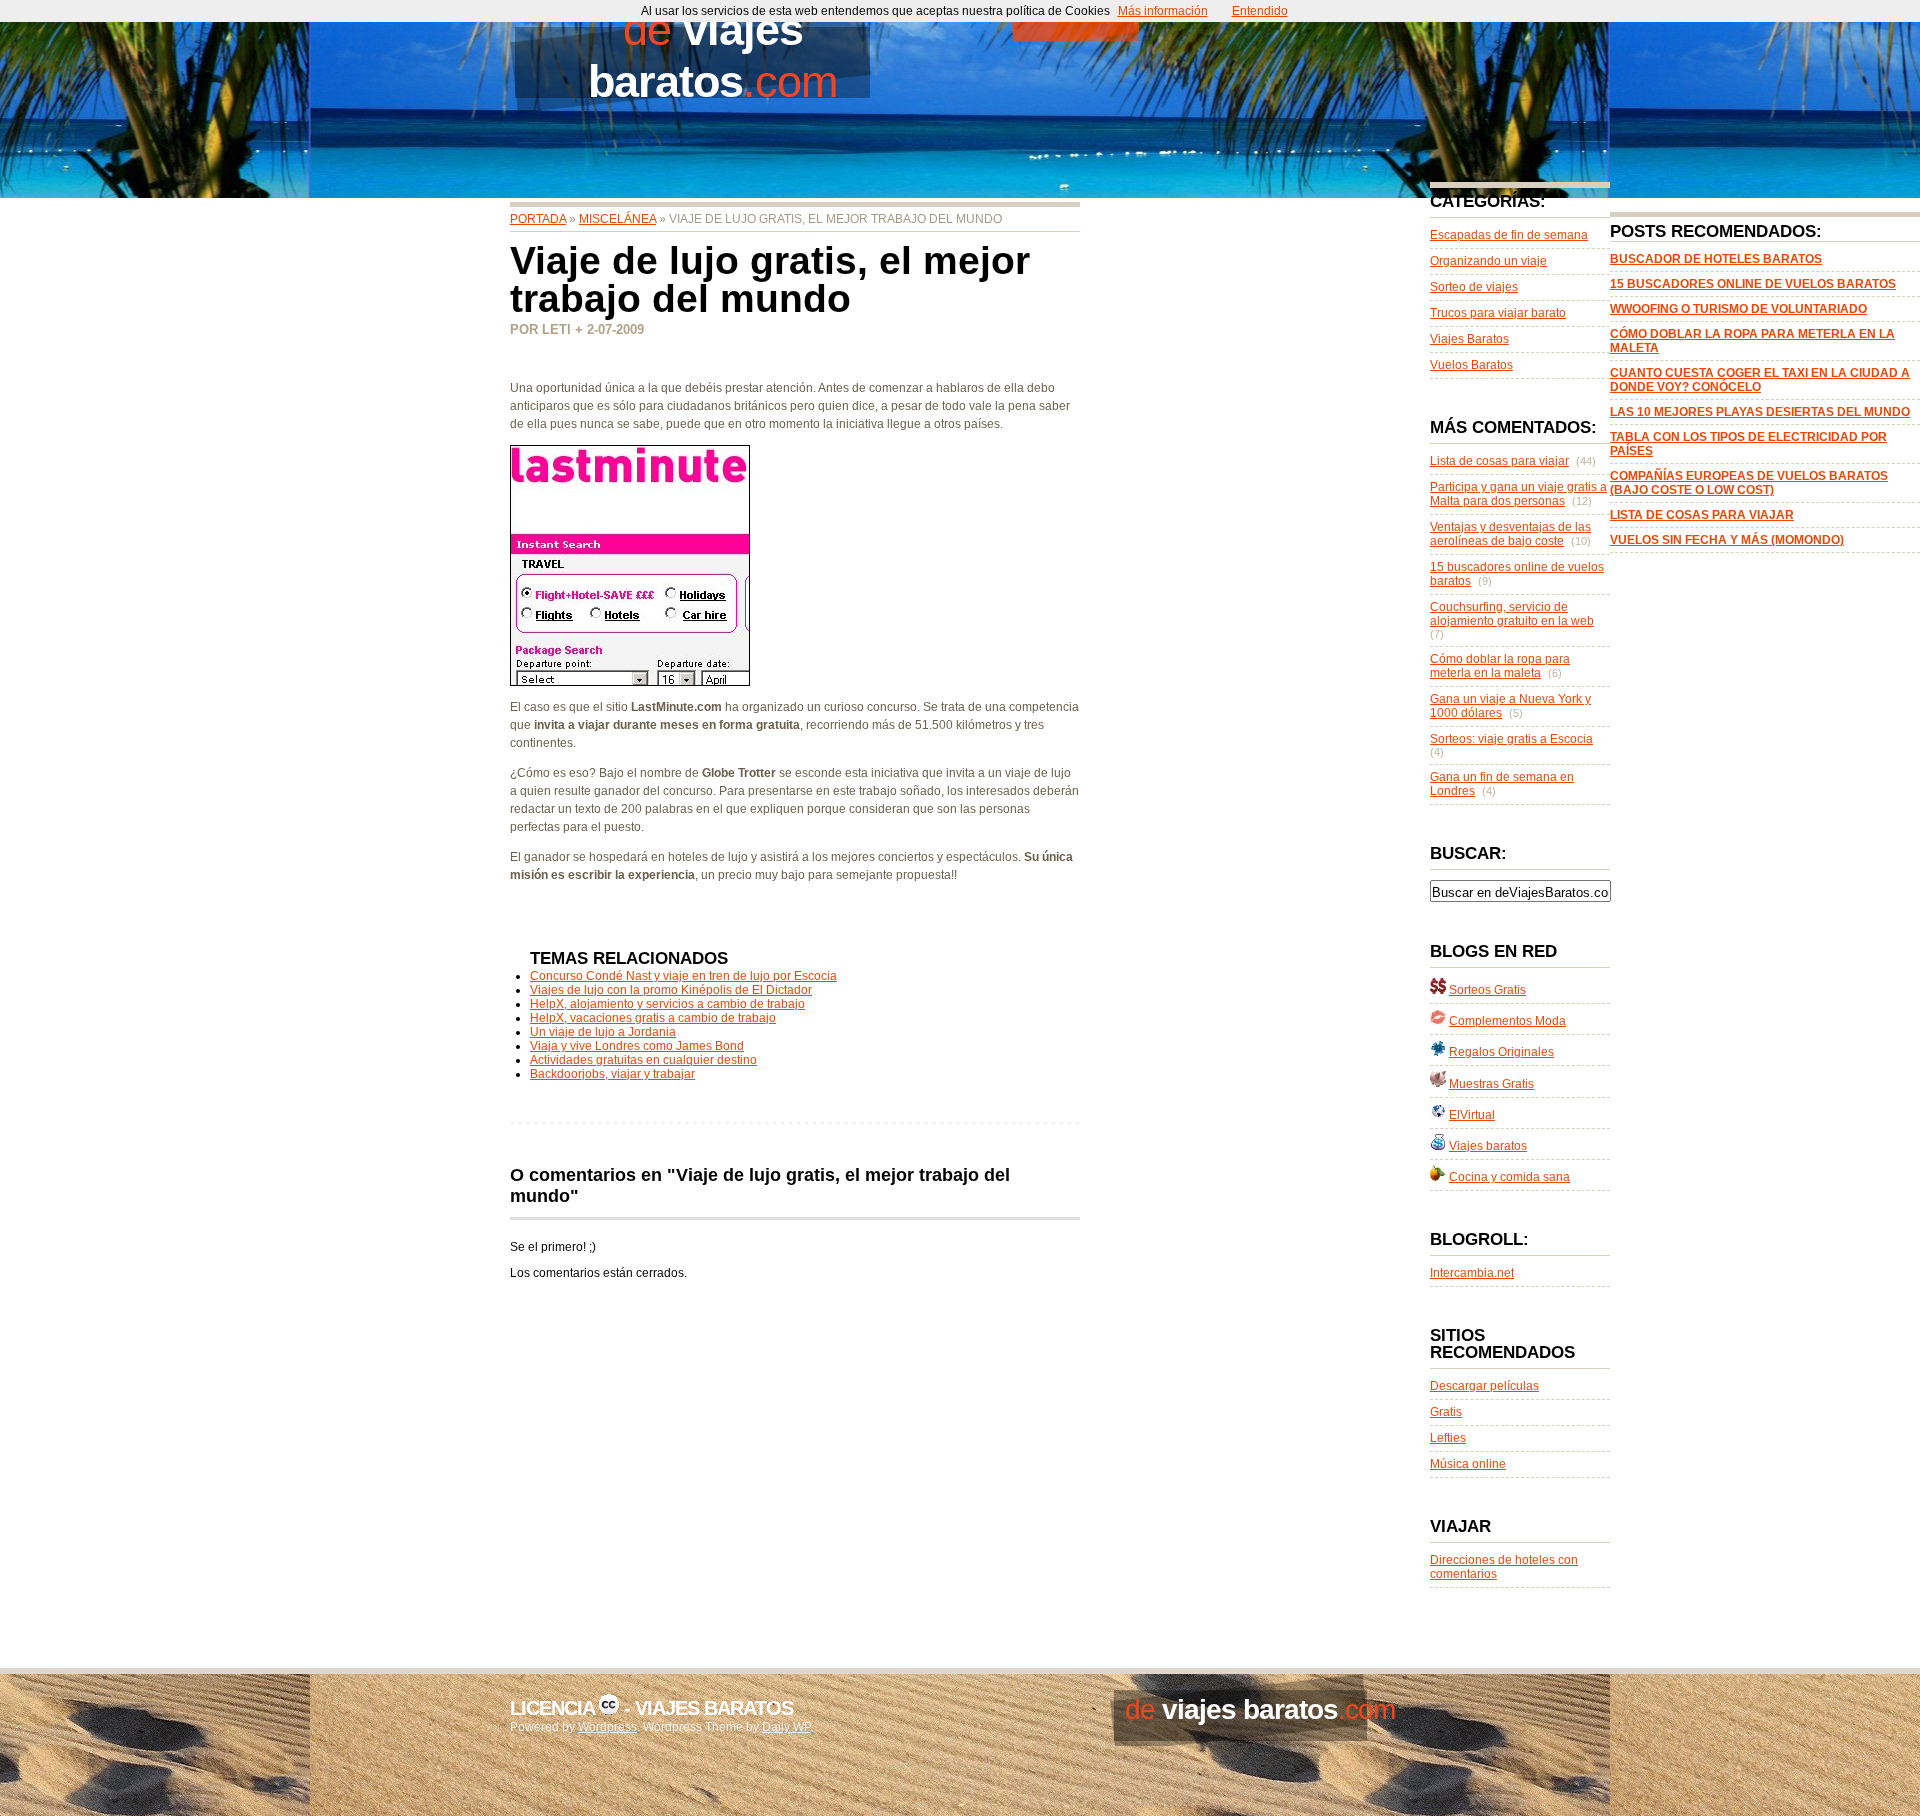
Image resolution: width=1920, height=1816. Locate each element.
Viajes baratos (1488, 1146)
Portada (1075, 15)
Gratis (1446, 1412)
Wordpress (607, 1727)
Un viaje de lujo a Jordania (603, 1032)
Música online (1468, 1464)
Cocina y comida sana (1509, 1177)
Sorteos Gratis (1487, 990)
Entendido (1260, 11)
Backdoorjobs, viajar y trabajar (612, 1074)
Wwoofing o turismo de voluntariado (1738, 309)
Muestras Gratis (1491, 1084)
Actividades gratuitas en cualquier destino (643, 1060)
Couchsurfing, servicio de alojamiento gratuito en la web (1512, 614)
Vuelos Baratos (1471, 365)
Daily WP (786, 1727)
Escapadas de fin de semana (1509, 235)
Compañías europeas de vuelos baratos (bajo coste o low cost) (1749, 483)
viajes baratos (695, 55)
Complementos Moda (1507, 1021)
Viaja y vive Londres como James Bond (637, 1046)
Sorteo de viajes (1474, 287)
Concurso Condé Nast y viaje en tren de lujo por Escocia (683, 976)
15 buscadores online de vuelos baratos (1753, 284)
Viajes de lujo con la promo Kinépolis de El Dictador (671, 990)
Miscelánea (617, 219)
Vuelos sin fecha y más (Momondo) (1727, 540)
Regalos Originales (1501, 1052)
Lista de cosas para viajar (1702, 515)
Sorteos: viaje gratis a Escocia (1511, 739)
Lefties (1448, 1438)
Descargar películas (1484, 1386)
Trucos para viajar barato (1498, 313)
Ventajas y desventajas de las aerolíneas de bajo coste (1510, 534)
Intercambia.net (1472, 1273)
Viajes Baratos (1469, 339)
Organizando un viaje (1488, 261)
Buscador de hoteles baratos (1716, 259)
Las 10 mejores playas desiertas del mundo (1760, 412)
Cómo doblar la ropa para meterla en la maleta (1500, 666)
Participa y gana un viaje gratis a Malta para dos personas (1518, 494)
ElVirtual (1472, 1115)
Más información (1163, 11)
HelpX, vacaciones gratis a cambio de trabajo (653, 1018)
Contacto (1198, 15)
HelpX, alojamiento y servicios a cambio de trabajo (667, 1004)
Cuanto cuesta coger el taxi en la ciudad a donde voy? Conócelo (1760, 380)
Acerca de (1313, 15)
